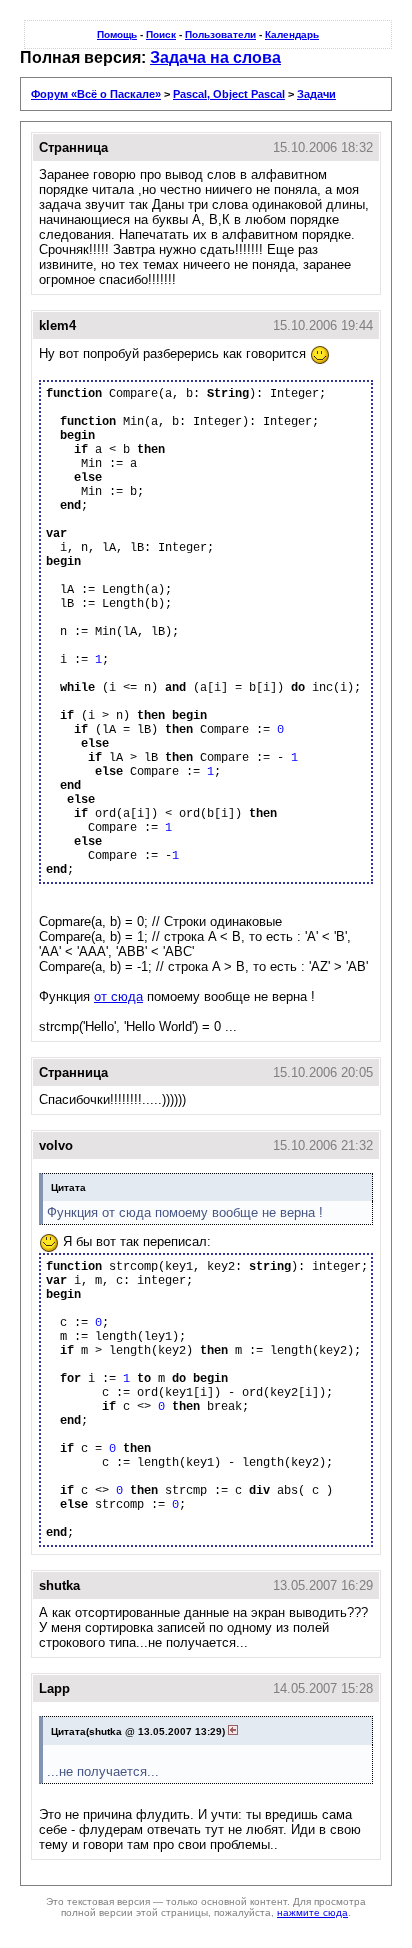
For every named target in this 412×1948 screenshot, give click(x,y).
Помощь (117, 34)
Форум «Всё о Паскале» (96, 94)
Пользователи (220, 34)
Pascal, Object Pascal (229, 94)
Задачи (316, 94)
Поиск (161, 34)
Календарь (292, 34)
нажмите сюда (312, 1912)
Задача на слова (215, 57)
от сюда (118, 996)
